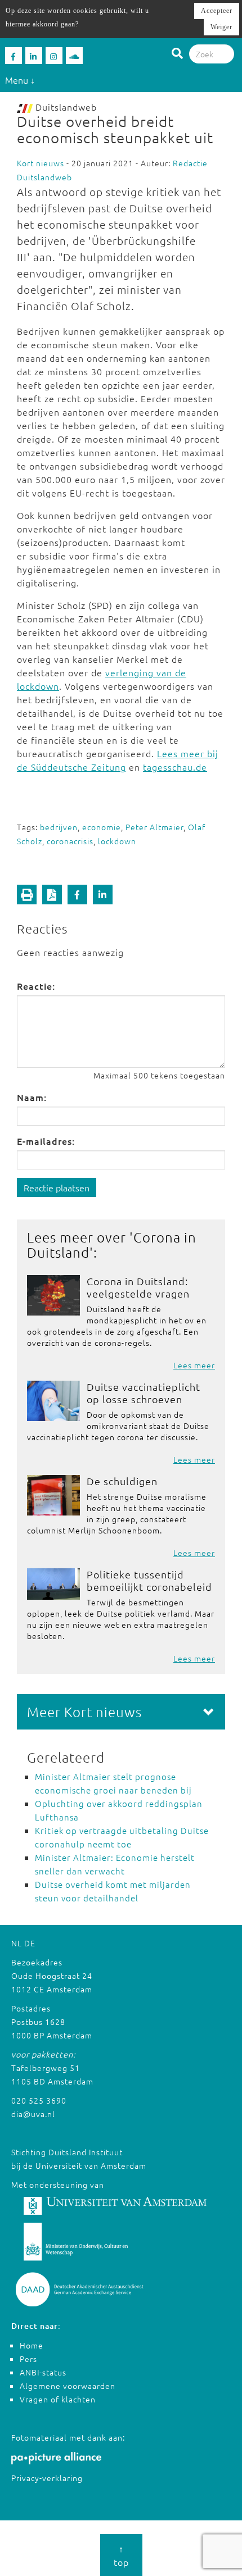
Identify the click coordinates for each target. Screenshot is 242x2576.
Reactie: (36, 986)
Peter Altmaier (154, 827)
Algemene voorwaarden (68, 2386)
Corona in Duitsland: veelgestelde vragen (138, 1287)
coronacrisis (70, 841)
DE (30, 1943)
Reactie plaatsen (57, 1187)
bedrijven (59, 827)
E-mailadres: (46, 1141)
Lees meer (194, 1365)
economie (102, 827)
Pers (28, 2359)
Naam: (32, 1097)
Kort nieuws (41, 163)
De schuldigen (122, 1481)
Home (32, 2345)
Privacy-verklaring (47, 2478)
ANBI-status (43, 2372)
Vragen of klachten (58, 2399)
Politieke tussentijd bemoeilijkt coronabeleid (149, 1580)
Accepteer (217, 11)
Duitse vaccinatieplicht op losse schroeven (144, 1393)
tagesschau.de (175, 767)
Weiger (221, 27)
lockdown (117, 841)
